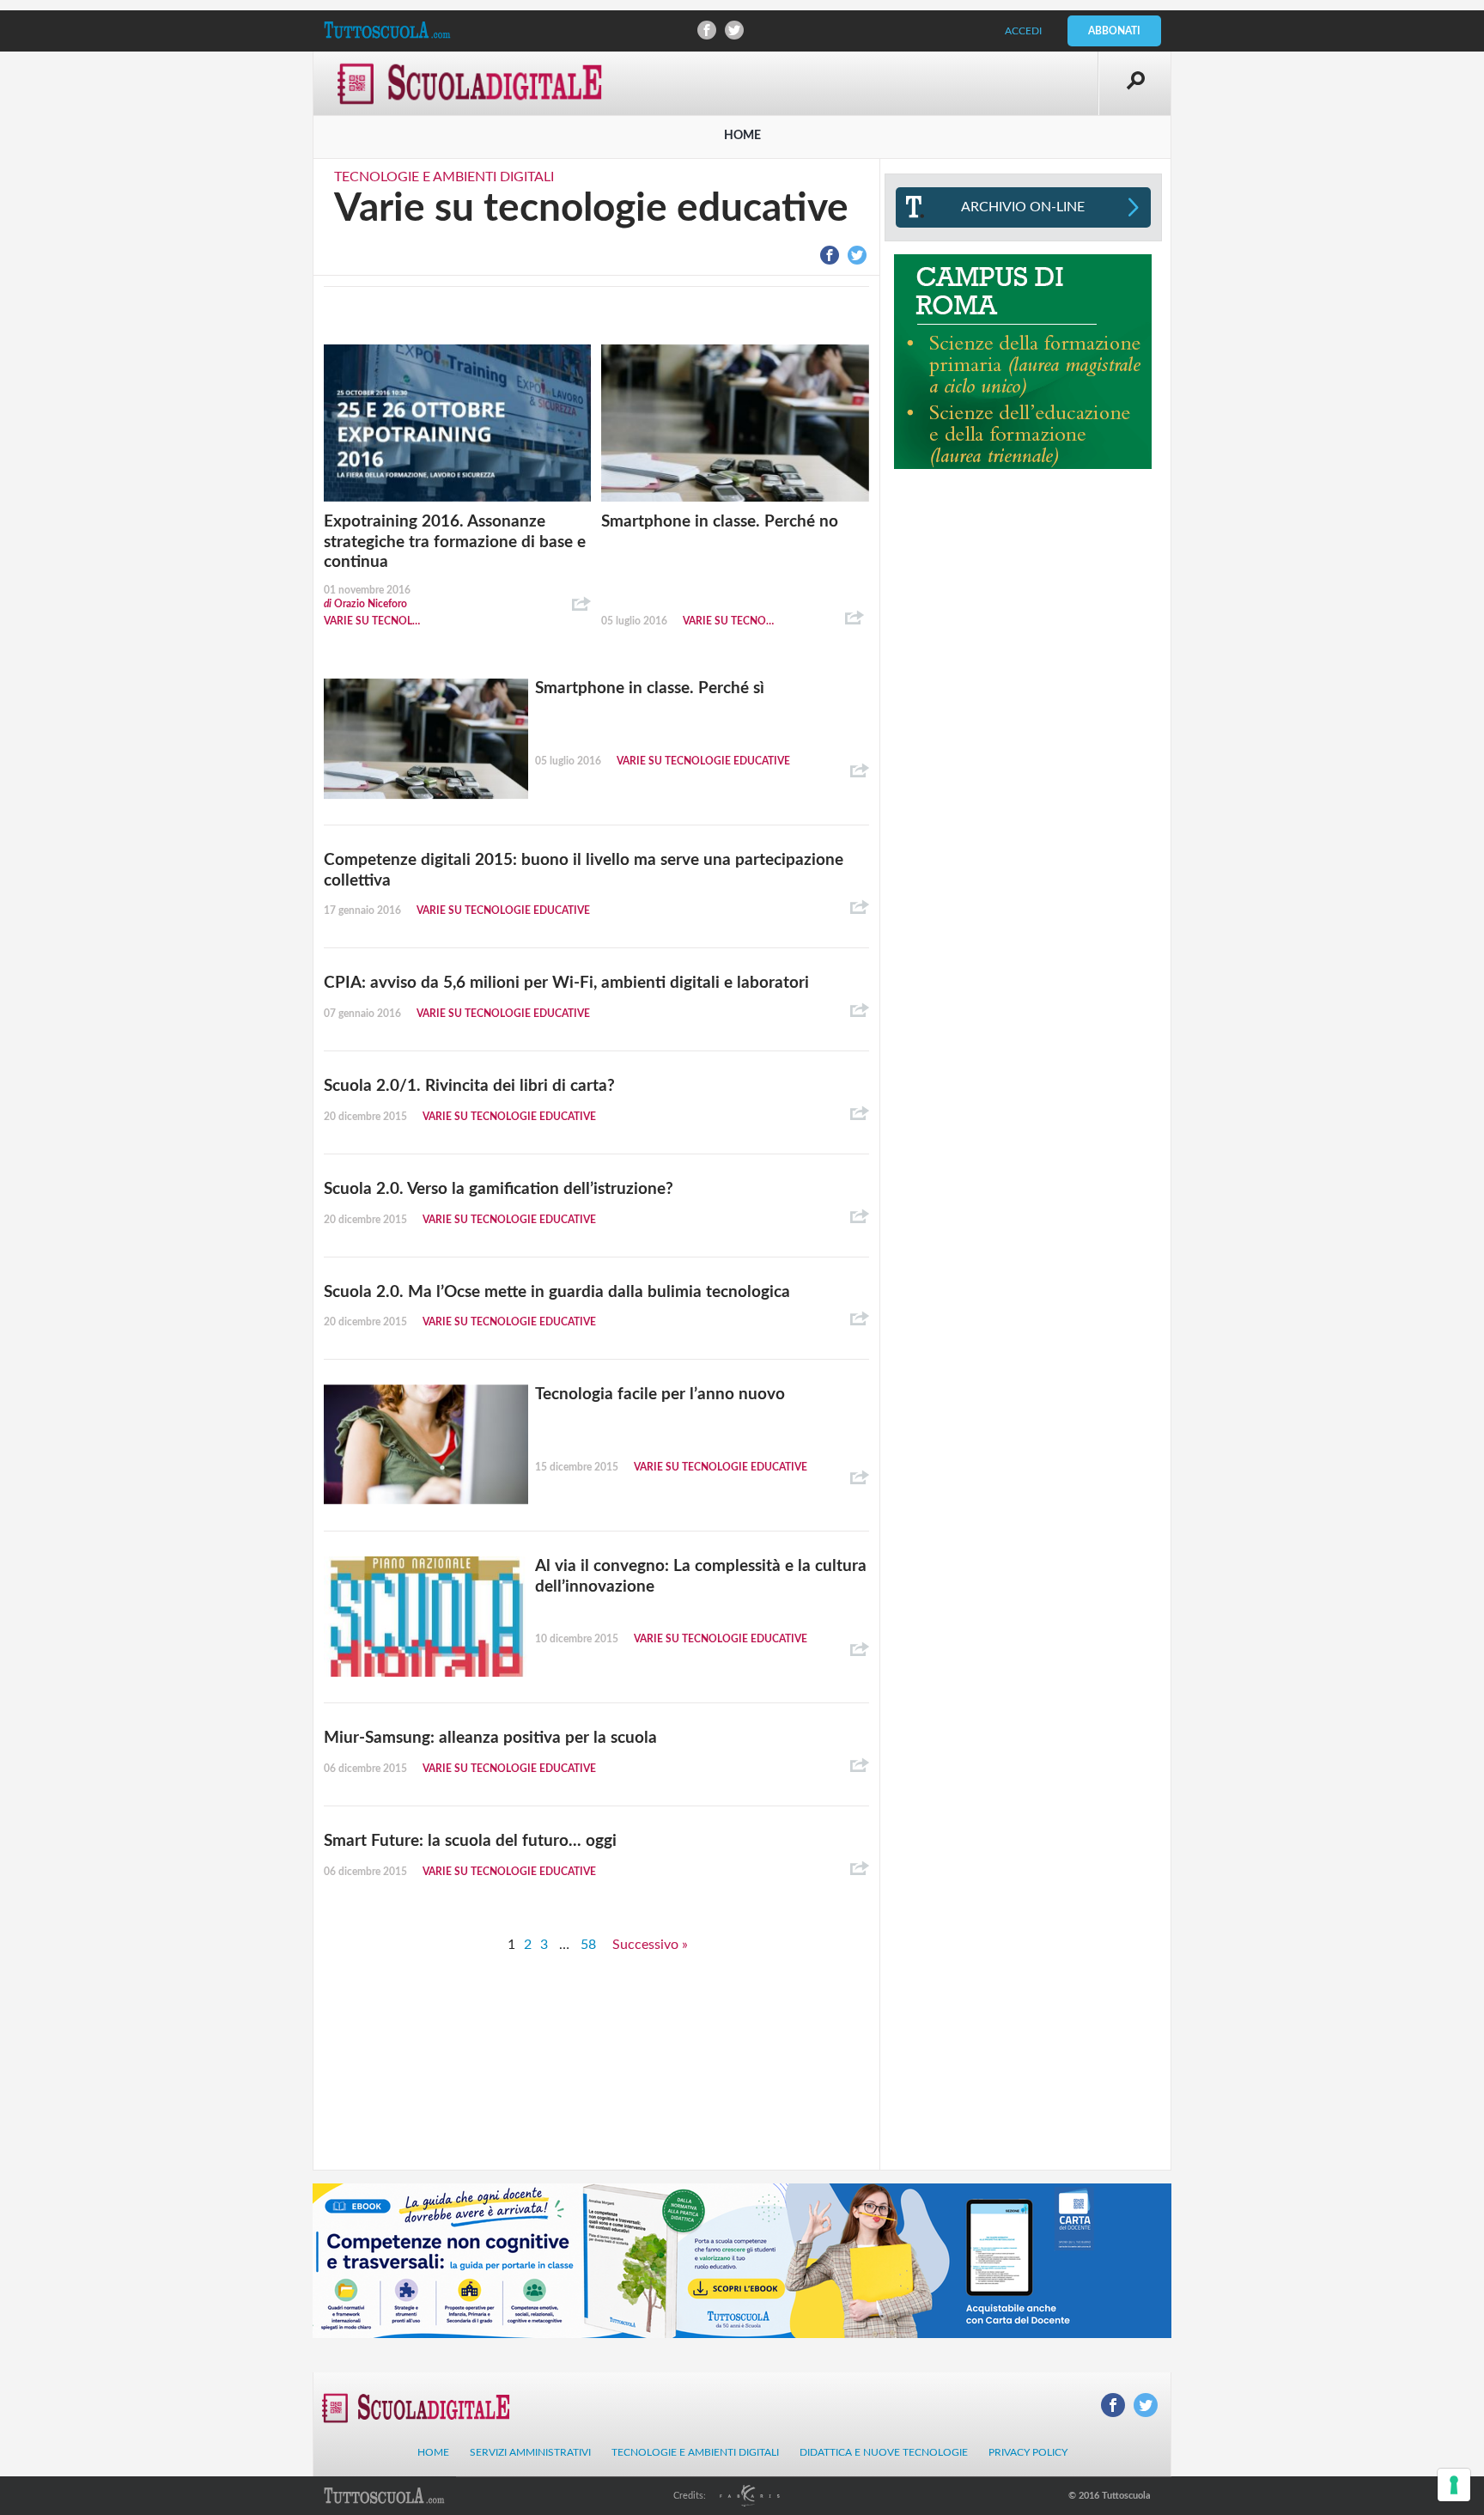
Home (433, 2452)
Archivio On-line (1023, 207)
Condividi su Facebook (707, 30)
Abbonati (1114, 31)
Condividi (581, 605)
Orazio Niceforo (365, 604)
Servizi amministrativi (530, 2452)
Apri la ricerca (1135, 83)
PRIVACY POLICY (1028, 2452)
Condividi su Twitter (734, 30)
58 (588, 1945)
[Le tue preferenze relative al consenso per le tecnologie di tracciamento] (1454, 2485)
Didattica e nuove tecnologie (884, 2452)
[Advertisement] (1023, 593)
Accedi (1023, 31)
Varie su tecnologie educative (372, 621)
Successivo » (650, 1945)
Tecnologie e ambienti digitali (444, 177)
